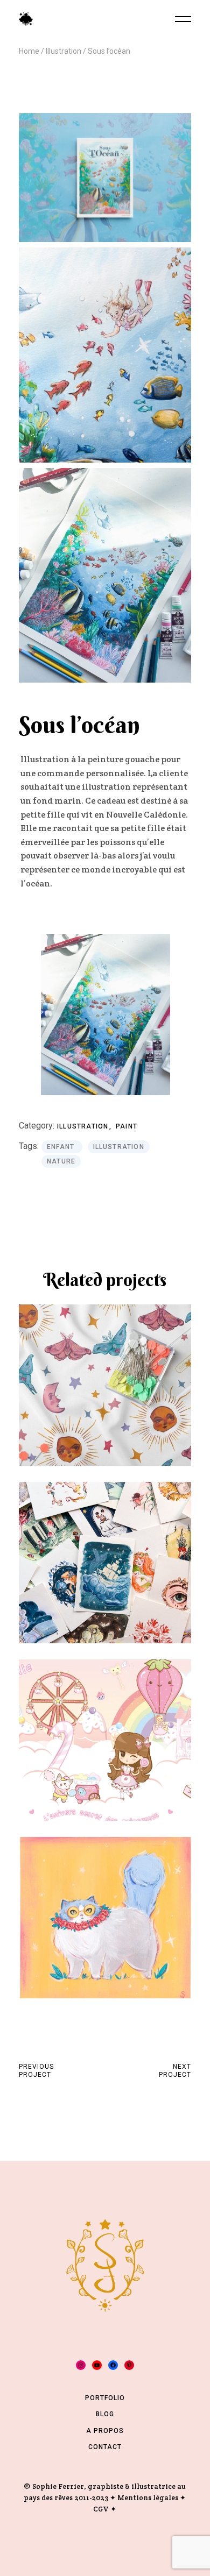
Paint (127, 1126)
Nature (61, 1161)
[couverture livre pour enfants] (105, 178)
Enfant (62, 1147)
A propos (105, 2431)
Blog (105, 2414)
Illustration (84, 1126)
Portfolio (105, 2398)
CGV (101, 2509)
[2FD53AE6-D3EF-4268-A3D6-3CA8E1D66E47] (105, 355)
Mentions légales (148, 2498)
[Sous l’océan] (105, 576)
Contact (105, 2447)
